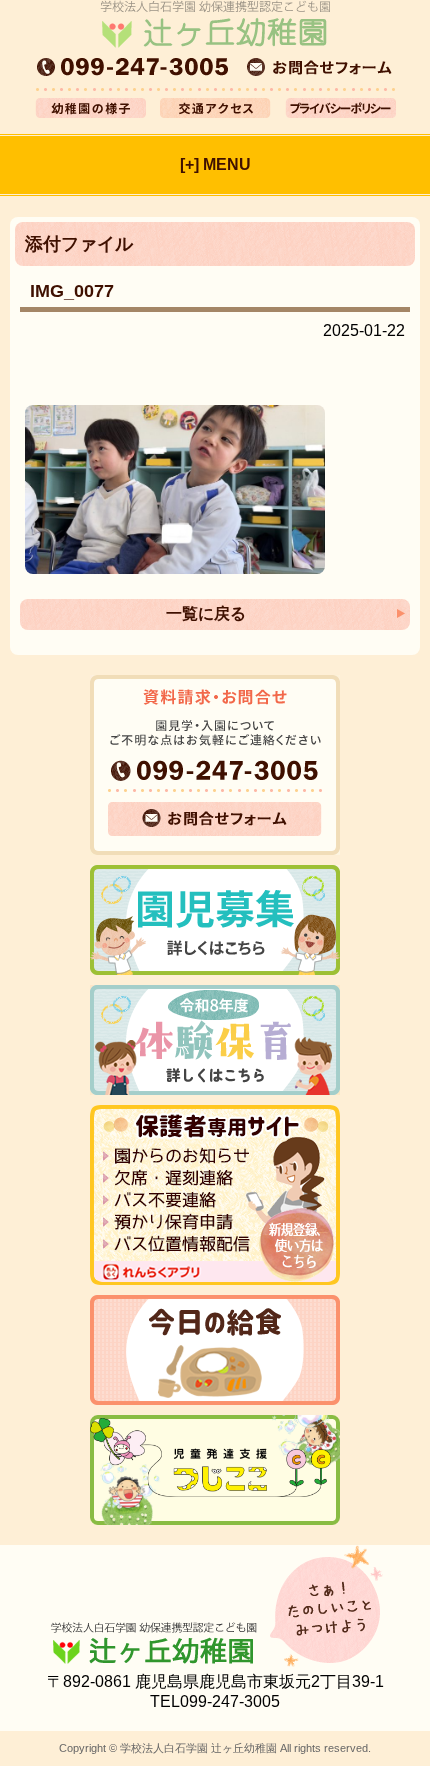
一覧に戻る (206, 613)
